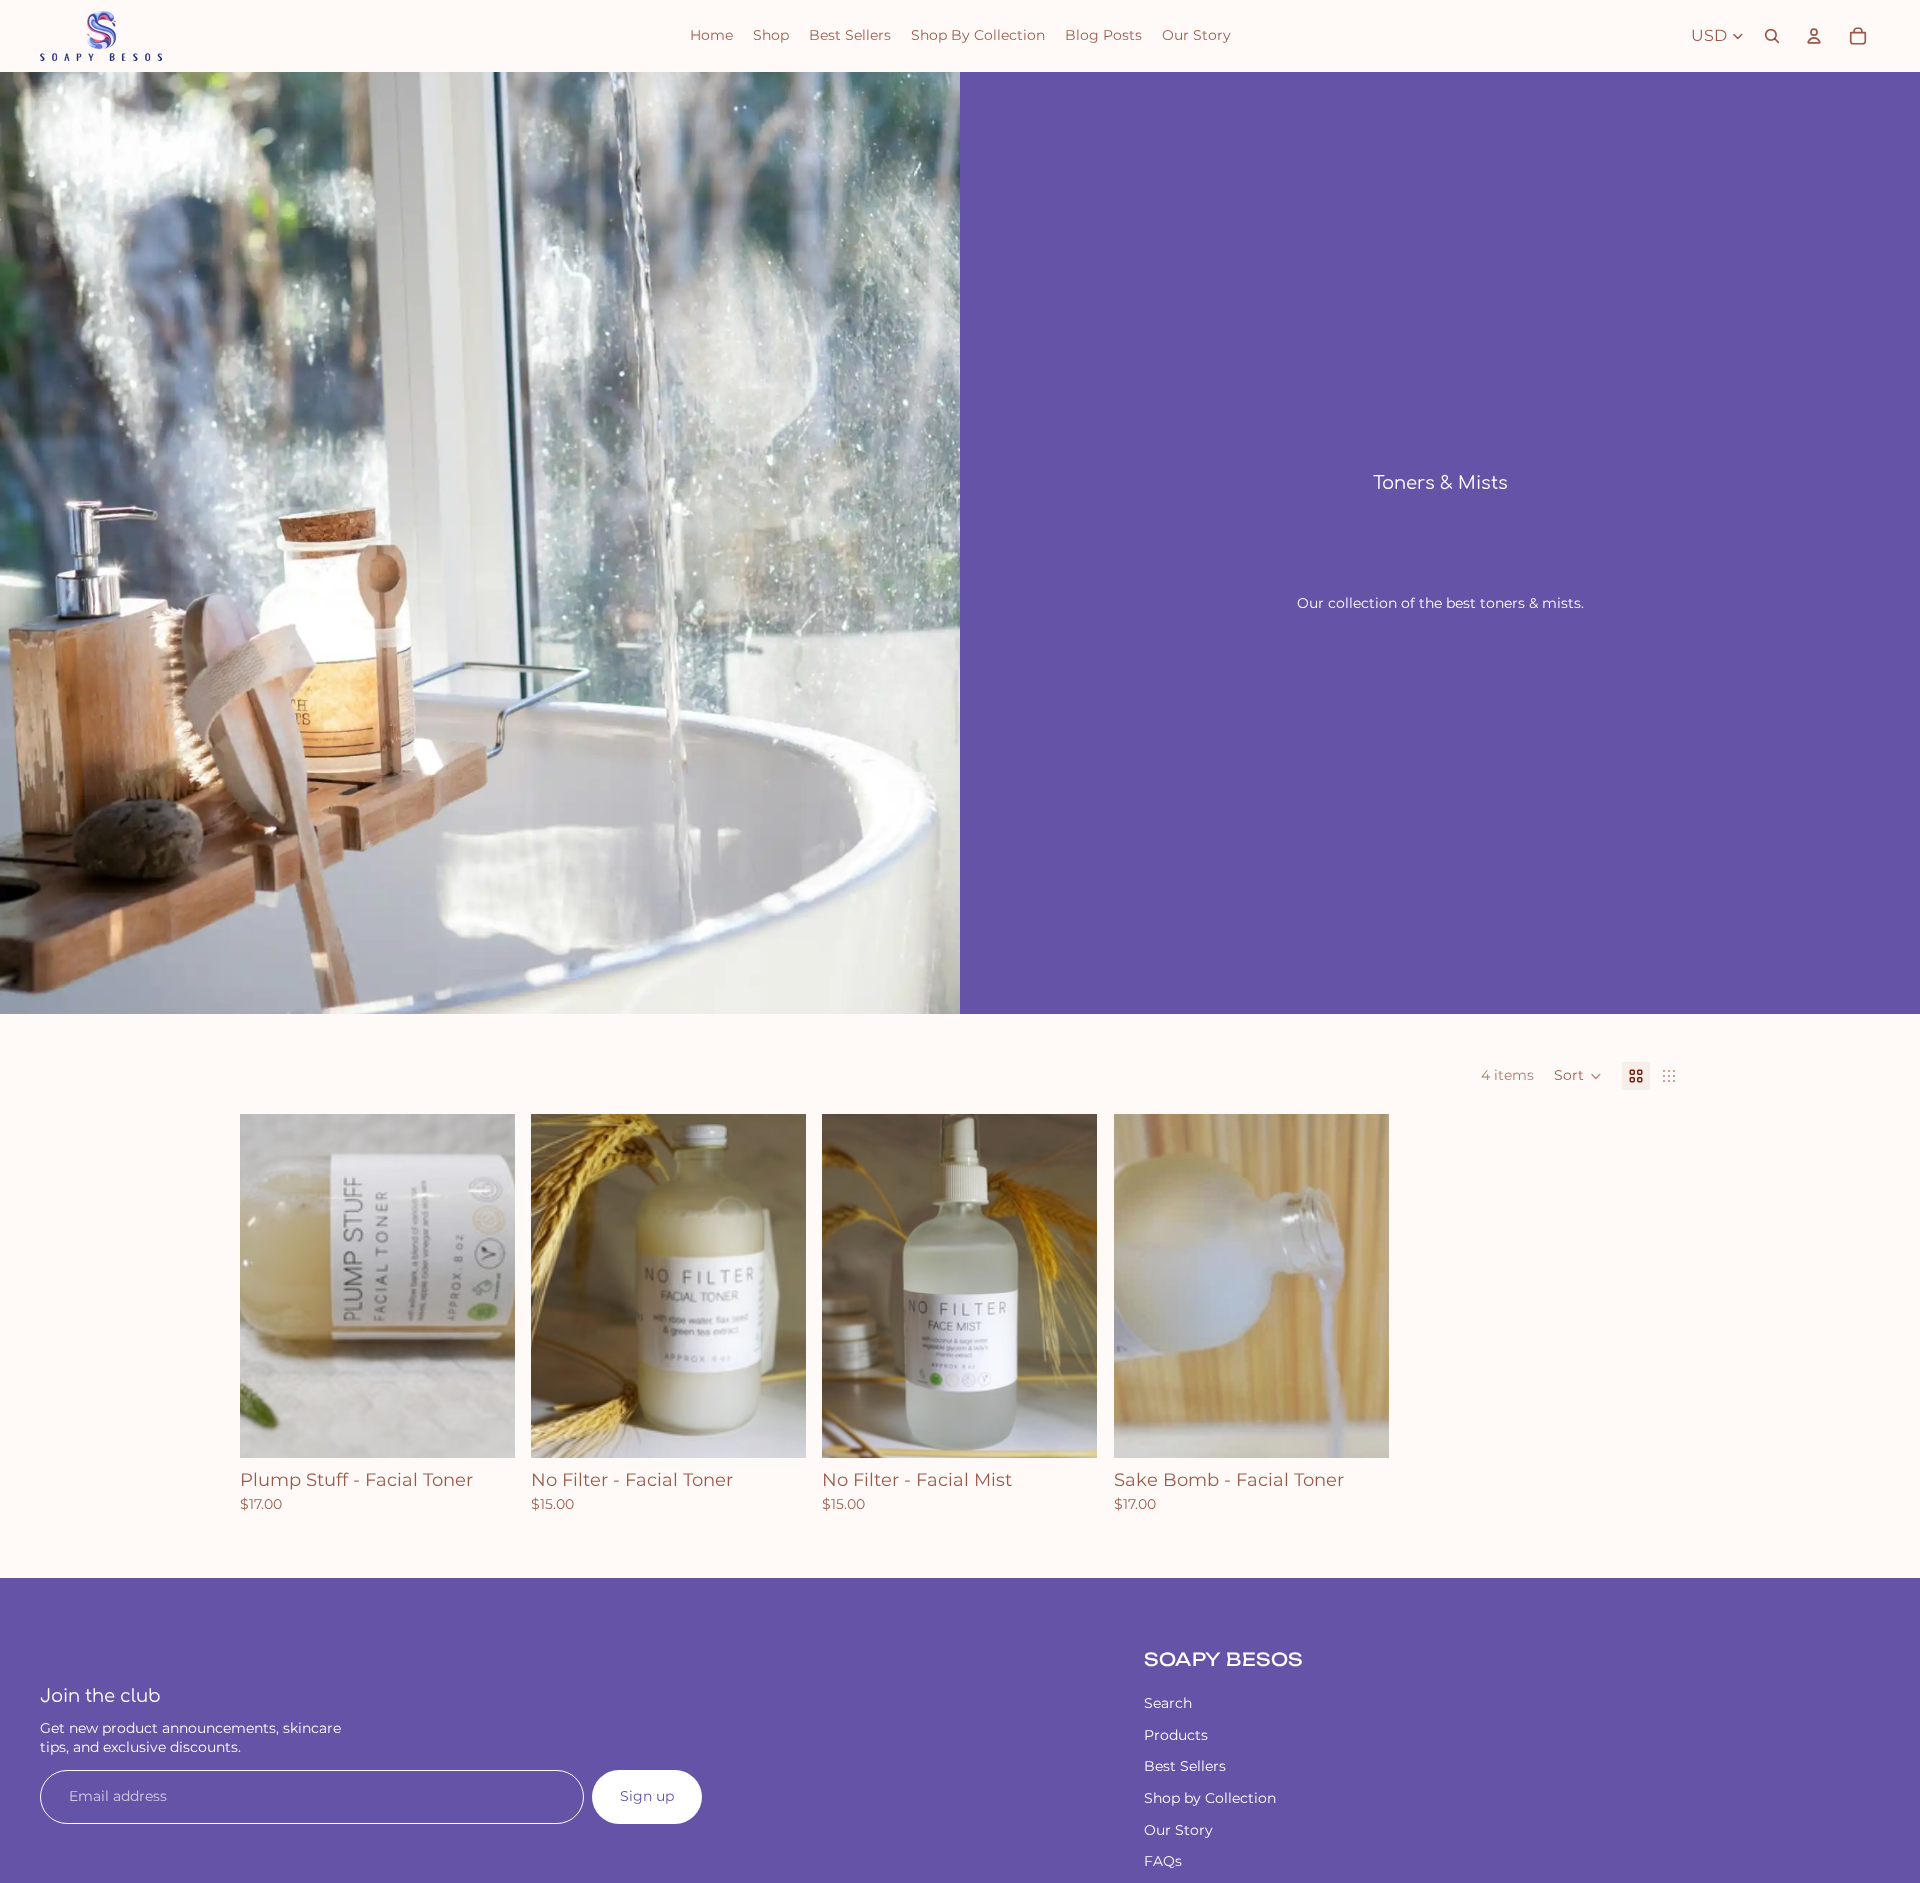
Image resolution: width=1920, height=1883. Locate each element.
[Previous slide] (270, 1286)
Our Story (1178, 1830)
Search (1168, 1703)
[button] (1578, 1076)
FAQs (1163, 1861)
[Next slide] (485, 1286)
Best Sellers (1185, 1766)
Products (1176, 1735)
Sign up (647, 1796)
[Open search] (1772, 36)
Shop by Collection (1210, 1798)
